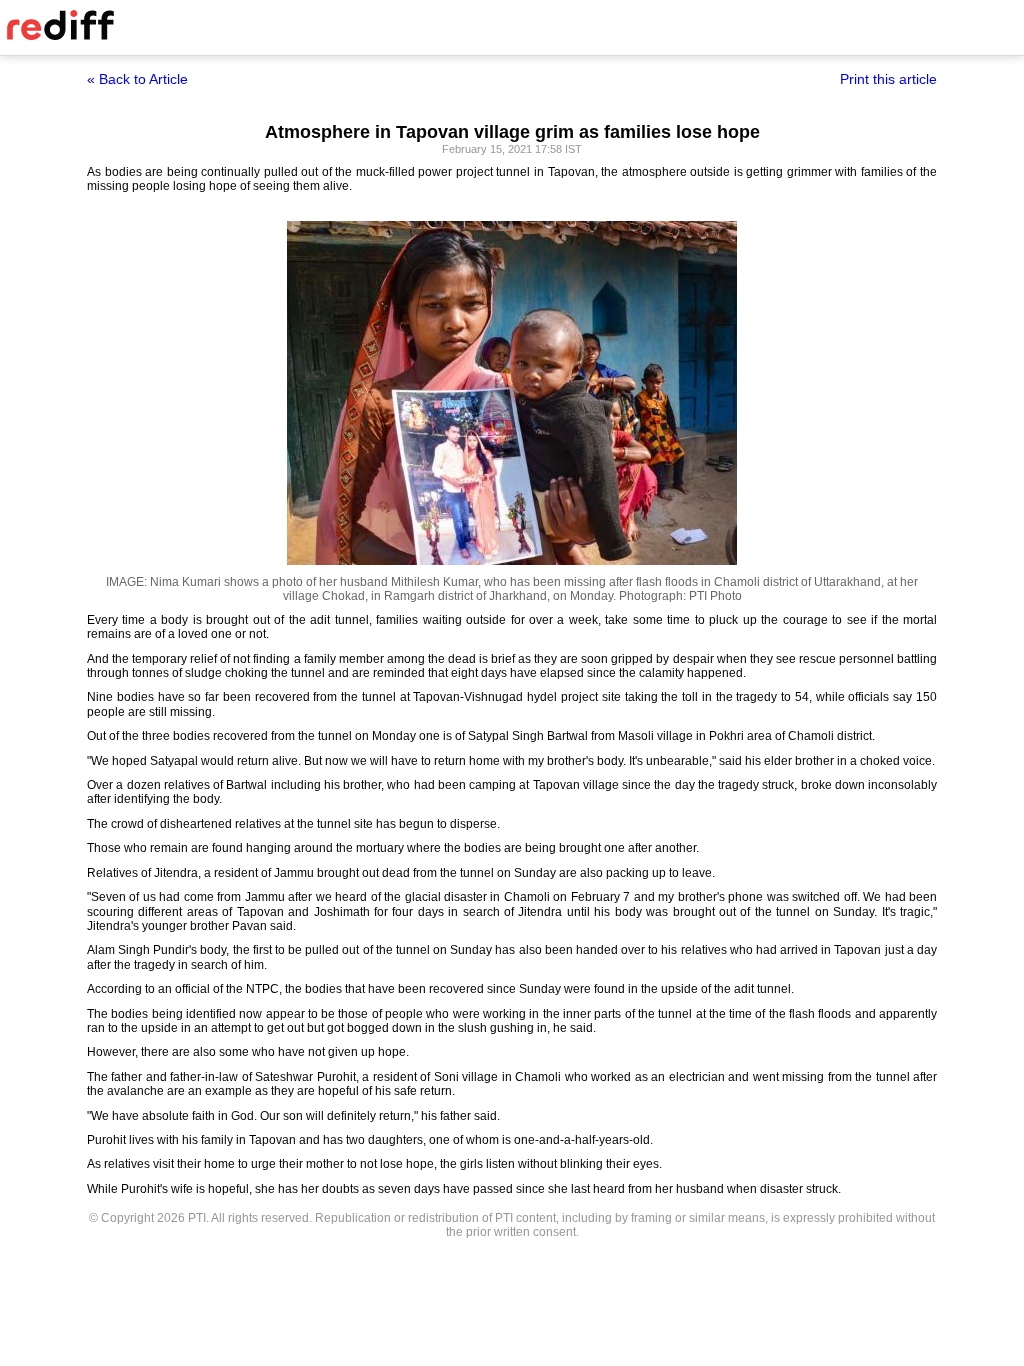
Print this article (888, 79)
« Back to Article (137, 79)
